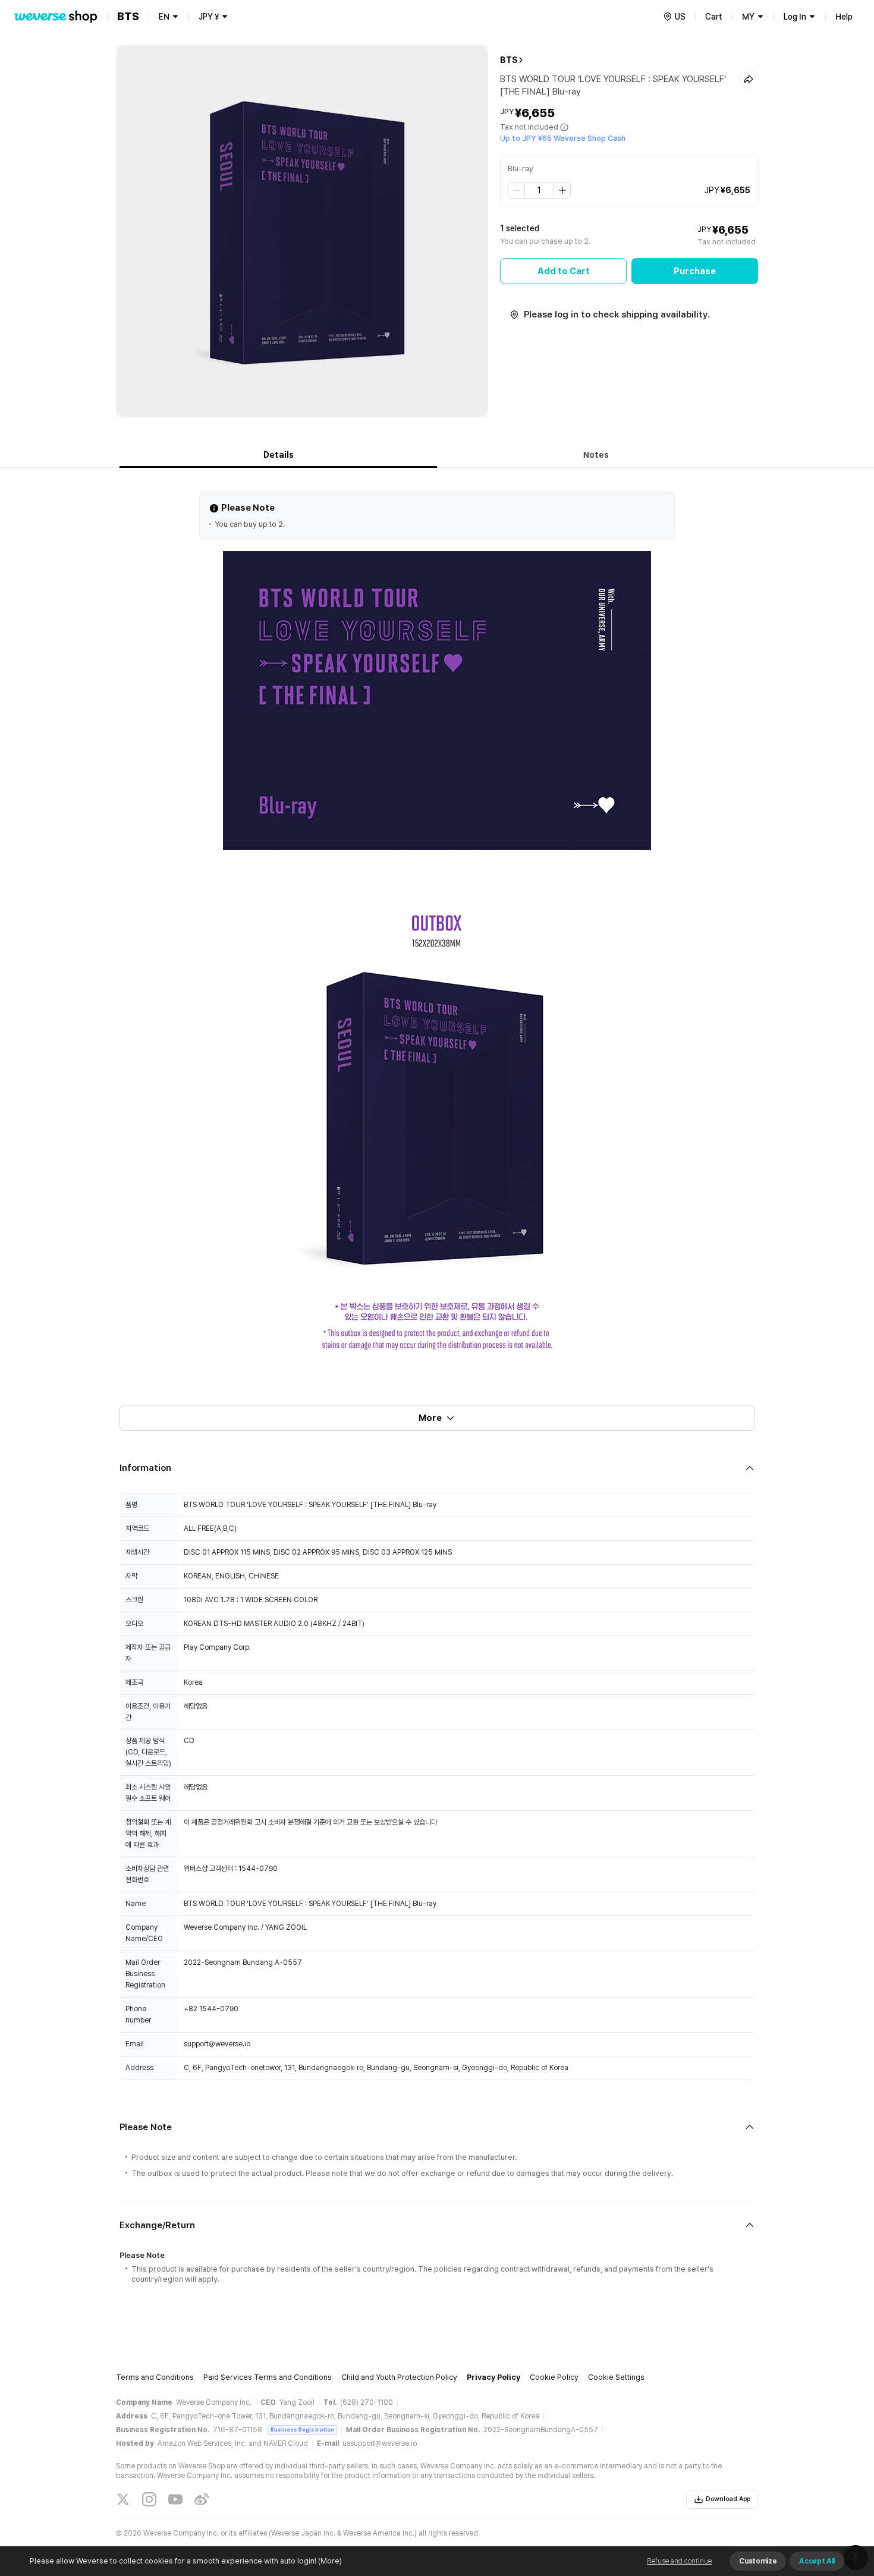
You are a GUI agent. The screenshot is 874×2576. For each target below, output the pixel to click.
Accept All (817, 2561)
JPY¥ (209, 17)
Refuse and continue (679, 2561)
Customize (758, 2561)
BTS (509, 60)
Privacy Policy (493, 2377)
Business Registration (302, 2429)
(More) (330, 2561)
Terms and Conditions (155, 2377)
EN (164, 17)
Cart (714, 17)
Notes (596, 455)
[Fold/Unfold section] (437, 1468)
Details (279, 455)
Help (844, 17)
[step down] (517, 190)
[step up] (562, 190)
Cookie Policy (554, 2377)
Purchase (695, 271)
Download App (728, 2499)
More (430, 1418)
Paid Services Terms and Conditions (268, 2377)
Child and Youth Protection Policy (399, 2377)
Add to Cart (564, 271)
